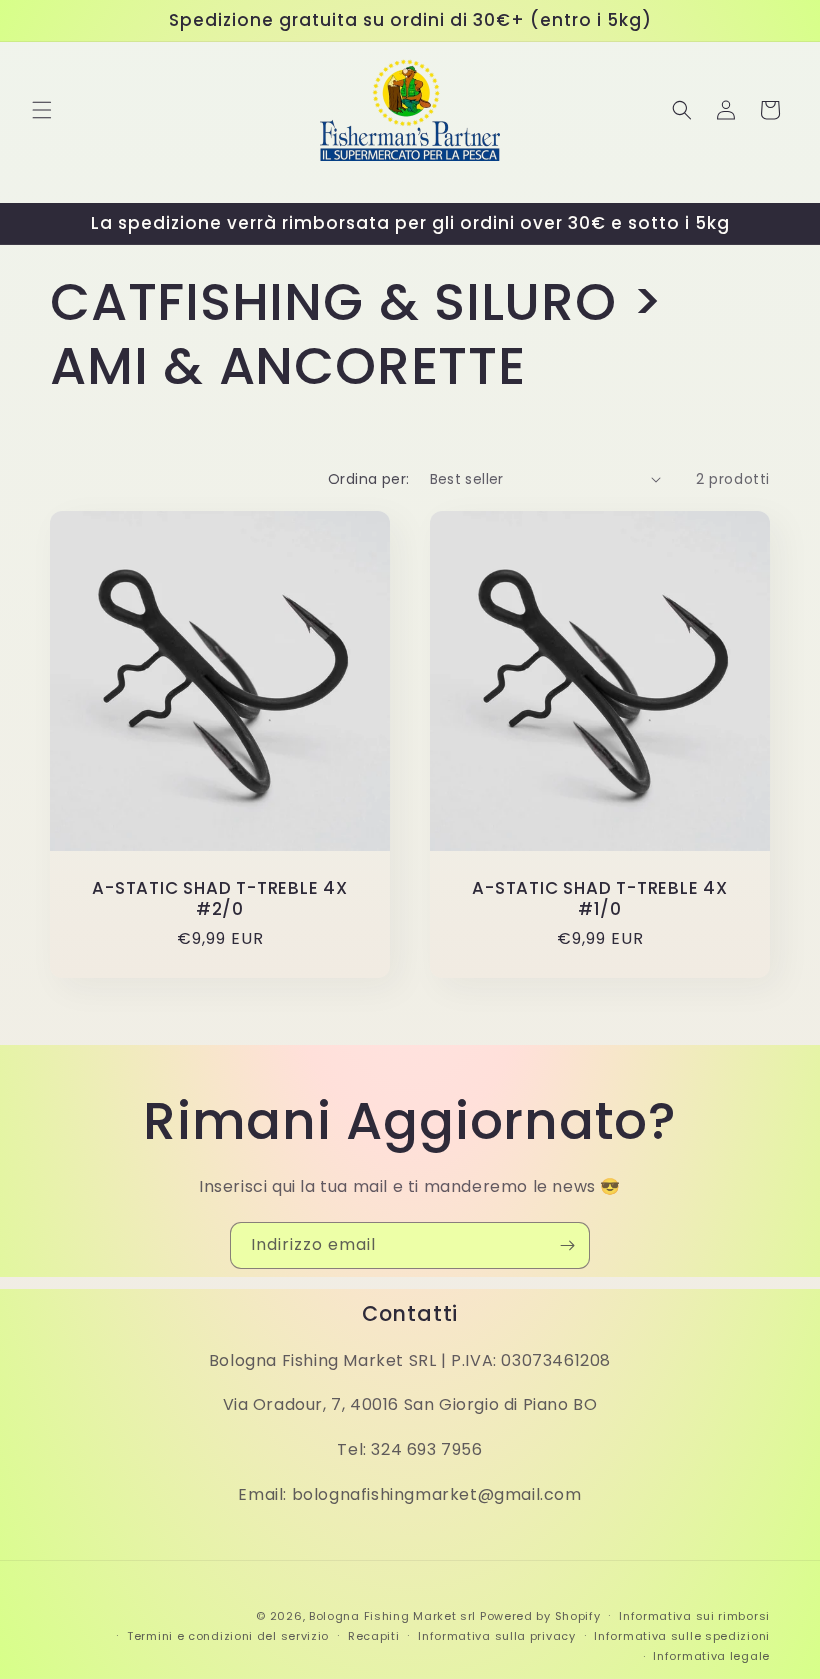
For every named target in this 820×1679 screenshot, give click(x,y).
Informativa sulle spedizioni (682, 1636)
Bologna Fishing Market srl (392, 1616)
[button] (42, 110)
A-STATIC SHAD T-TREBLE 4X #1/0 (600, 899)
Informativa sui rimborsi (694, 1616)
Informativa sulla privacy (497, 1636)
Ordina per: (368, 479)
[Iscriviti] (567, 1245)
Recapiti (374, 1636)
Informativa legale (711, 1656)
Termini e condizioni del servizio (228, 1636)
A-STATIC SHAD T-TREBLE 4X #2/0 (220, 899)
